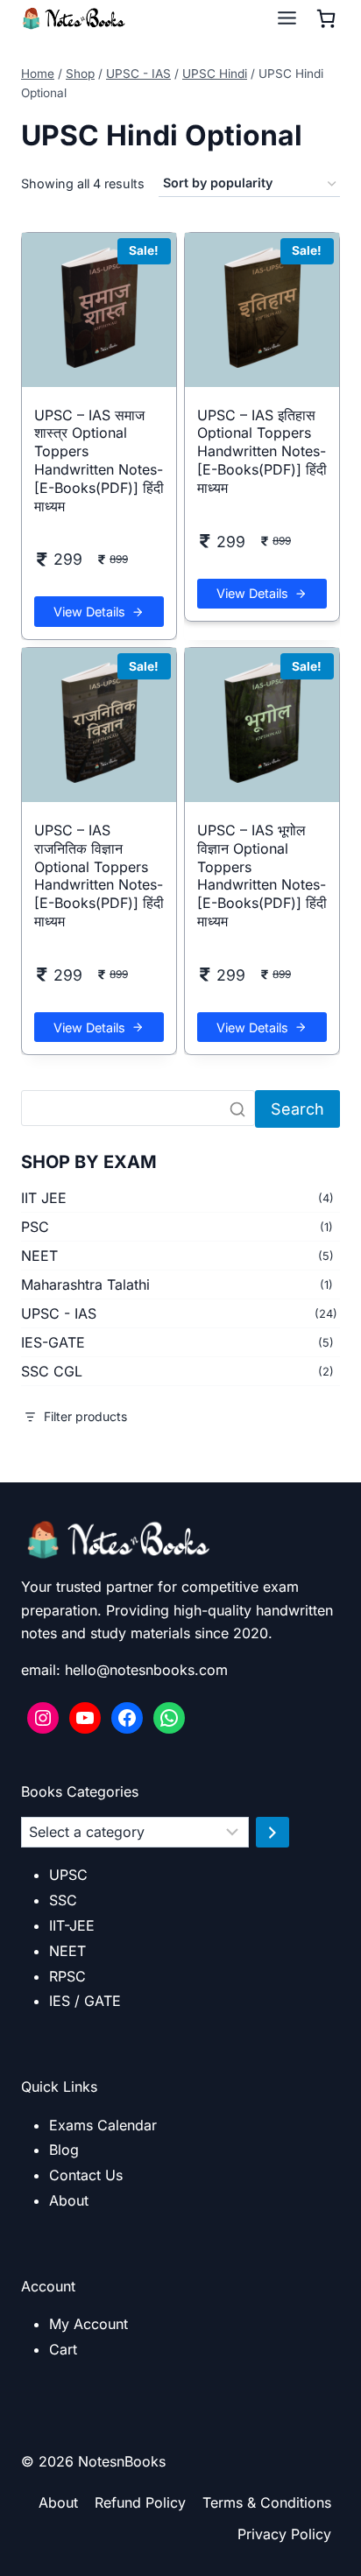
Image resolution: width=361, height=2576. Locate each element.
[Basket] (326, 18)
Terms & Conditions (267, 2502)
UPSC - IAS (59, 1313)
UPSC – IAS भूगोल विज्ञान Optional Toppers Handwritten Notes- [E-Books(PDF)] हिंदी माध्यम (262, 876)
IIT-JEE (72, 1925)
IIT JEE (44, 1198)
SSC (63, 1900)
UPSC (68, 1875)
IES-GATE (53, 1342)
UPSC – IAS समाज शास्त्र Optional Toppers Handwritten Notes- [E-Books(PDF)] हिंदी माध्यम (99, 461)
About (69, 2200)
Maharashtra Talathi (85, 1284)
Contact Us (86, 2175)
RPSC (67, 1976)
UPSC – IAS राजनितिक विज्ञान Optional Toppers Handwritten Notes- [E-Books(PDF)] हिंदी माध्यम (99, 876)
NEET (39, 1256)
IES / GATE (85, 2001)
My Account (88, 2324)
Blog (64, 2150)
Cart (63, 2349)
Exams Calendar (103, 2125)
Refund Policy (140, 2502)
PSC (35, 1227)
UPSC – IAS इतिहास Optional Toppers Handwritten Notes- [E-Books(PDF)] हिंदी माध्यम (262, 451)
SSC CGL (52, 1371)
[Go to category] (273, 1832)
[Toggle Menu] (287, 18)
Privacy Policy (284, 2534)
